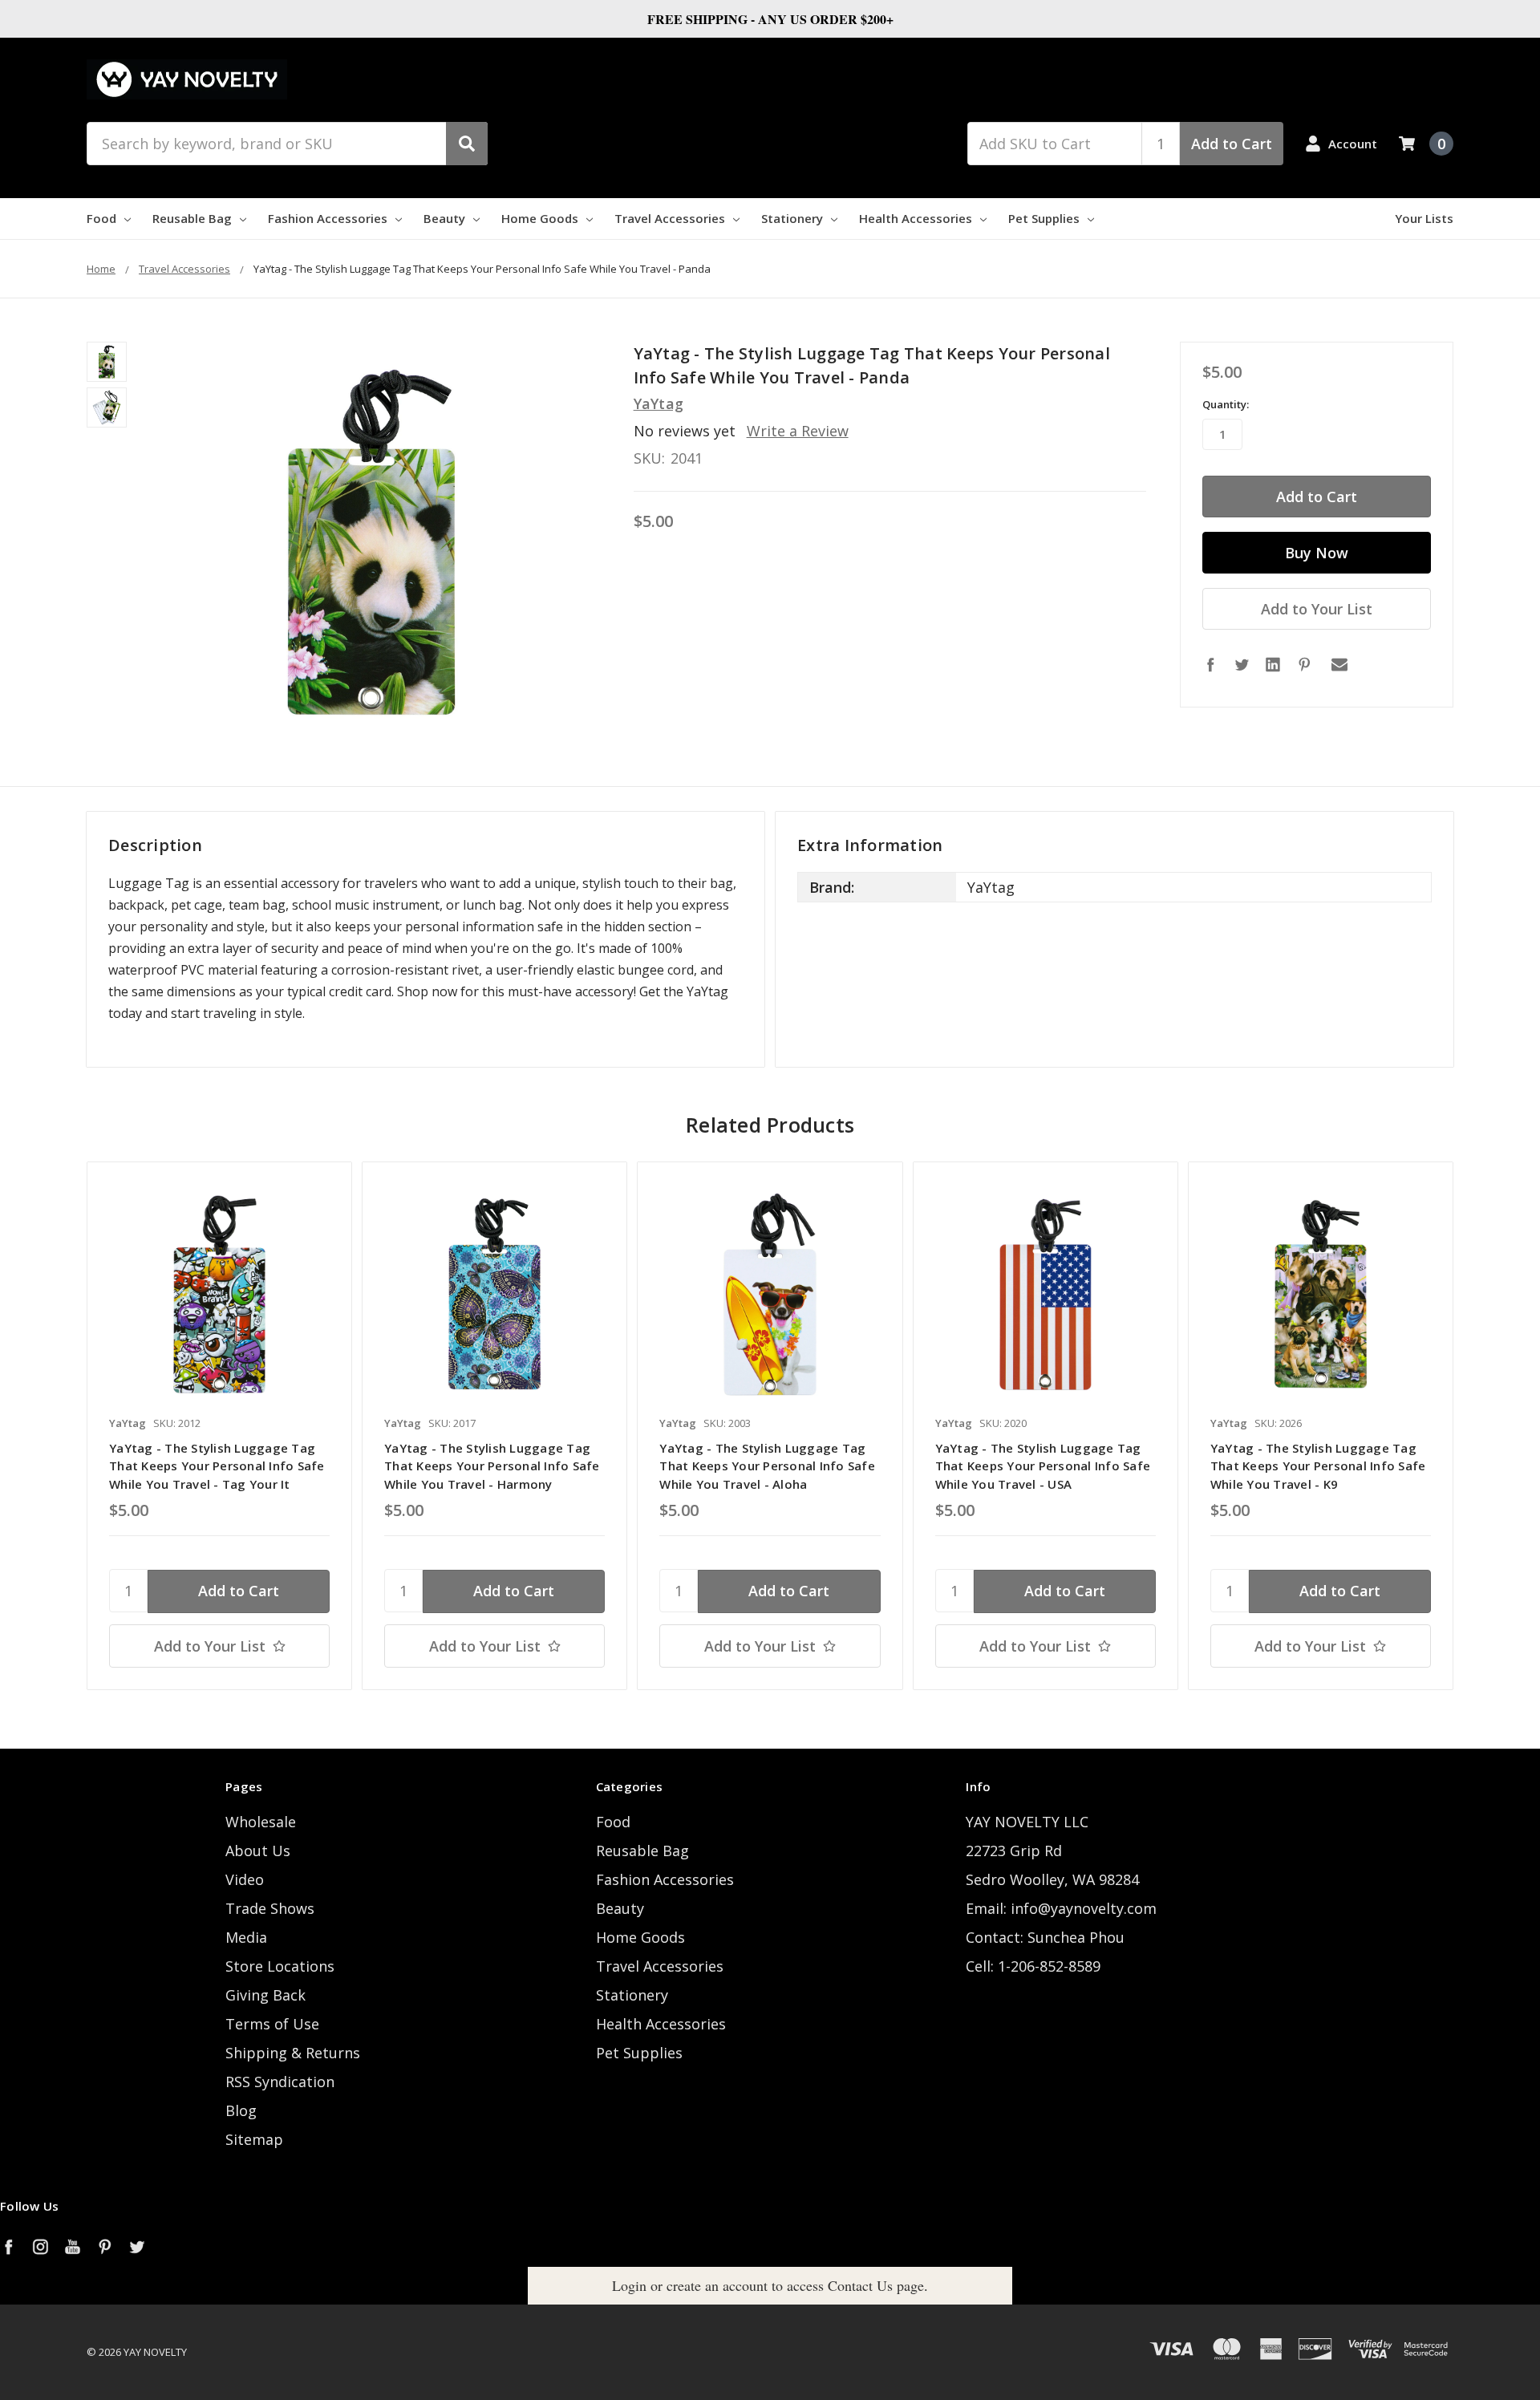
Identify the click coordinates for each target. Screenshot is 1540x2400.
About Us (258, 1851)
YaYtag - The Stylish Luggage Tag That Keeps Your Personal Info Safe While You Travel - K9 (1318, 1466)
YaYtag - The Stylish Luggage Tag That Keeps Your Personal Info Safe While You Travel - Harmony (492, 1466)
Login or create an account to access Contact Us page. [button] (770, 2285)
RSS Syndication (280, 2082)
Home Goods (540, 218)
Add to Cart (1232, 144)
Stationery (792, 218)
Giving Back (265, 1995)
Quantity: (1226, 404)
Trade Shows (270, 1908)
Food (101, 218)
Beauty (444, 218)
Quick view (219, 1294)
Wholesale (261, 1822)
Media (246, 1937)
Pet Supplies (1044, 218)
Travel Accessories (670, 218)
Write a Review (798, 431)
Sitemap (254, 2139)
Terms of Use (272, 2024)
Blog (241, 2110)
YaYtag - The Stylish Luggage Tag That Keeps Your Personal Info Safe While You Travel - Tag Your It (217, 1466)
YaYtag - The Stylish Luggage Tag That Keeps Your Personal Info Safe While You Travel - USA (1043, 1466)
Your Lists (1424, 218)
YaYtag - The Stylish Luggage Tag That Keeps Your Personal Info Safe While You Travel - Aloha (767, 1466)
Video (245, 1879)
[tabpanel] (219, 1426)
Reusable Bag (192, 218)
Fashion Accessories (328, 218)
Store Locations (280, 1966)
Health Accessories (916, 218)
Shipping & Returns (293, 2053)
